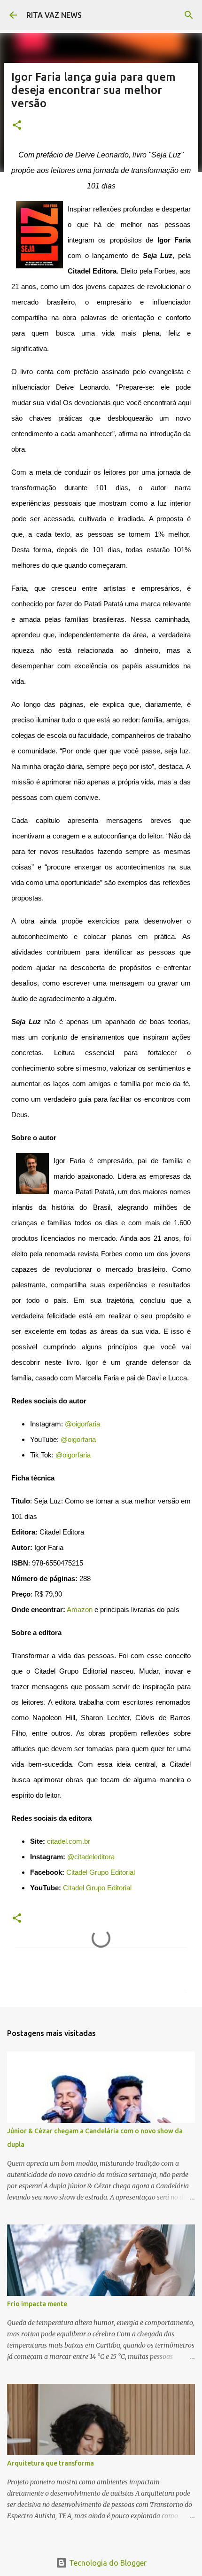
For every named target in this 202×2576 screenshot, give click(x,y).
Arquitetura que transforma (50, 2463)
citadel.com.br (69, 1841)
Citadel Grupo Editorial (101, 1872)
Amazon (80, 1610)
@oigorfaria (82, 1424)
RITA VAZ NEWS (54, 15)
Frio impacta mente (37, 2304)
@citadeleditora (91, 1857)
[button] (17, 126)
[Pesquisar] (189, 15)
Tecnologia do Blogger (107, 2563)
